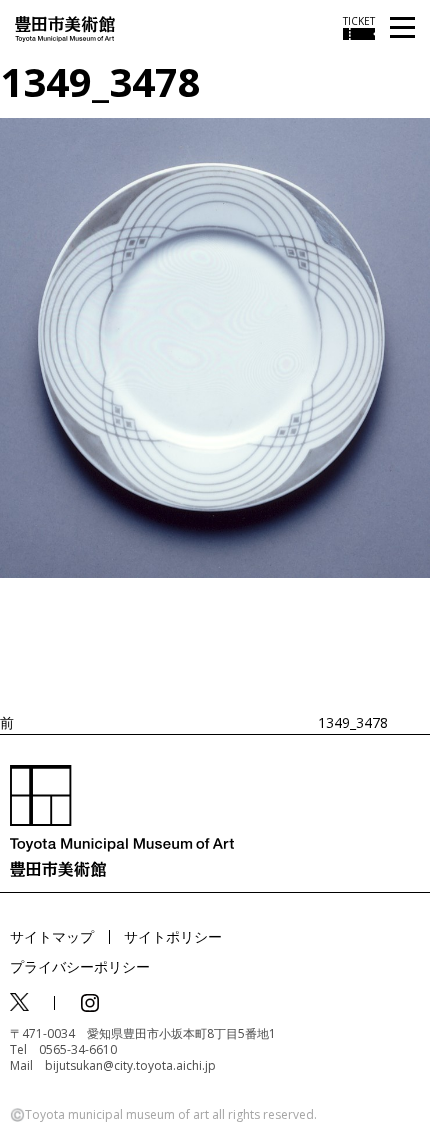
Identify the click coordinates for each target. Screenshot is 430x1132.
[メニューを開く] (402, 28)
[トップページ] (65, 27)
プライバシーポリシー (80, 966)
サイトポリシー (173, 936)
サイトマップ (52, 936)
